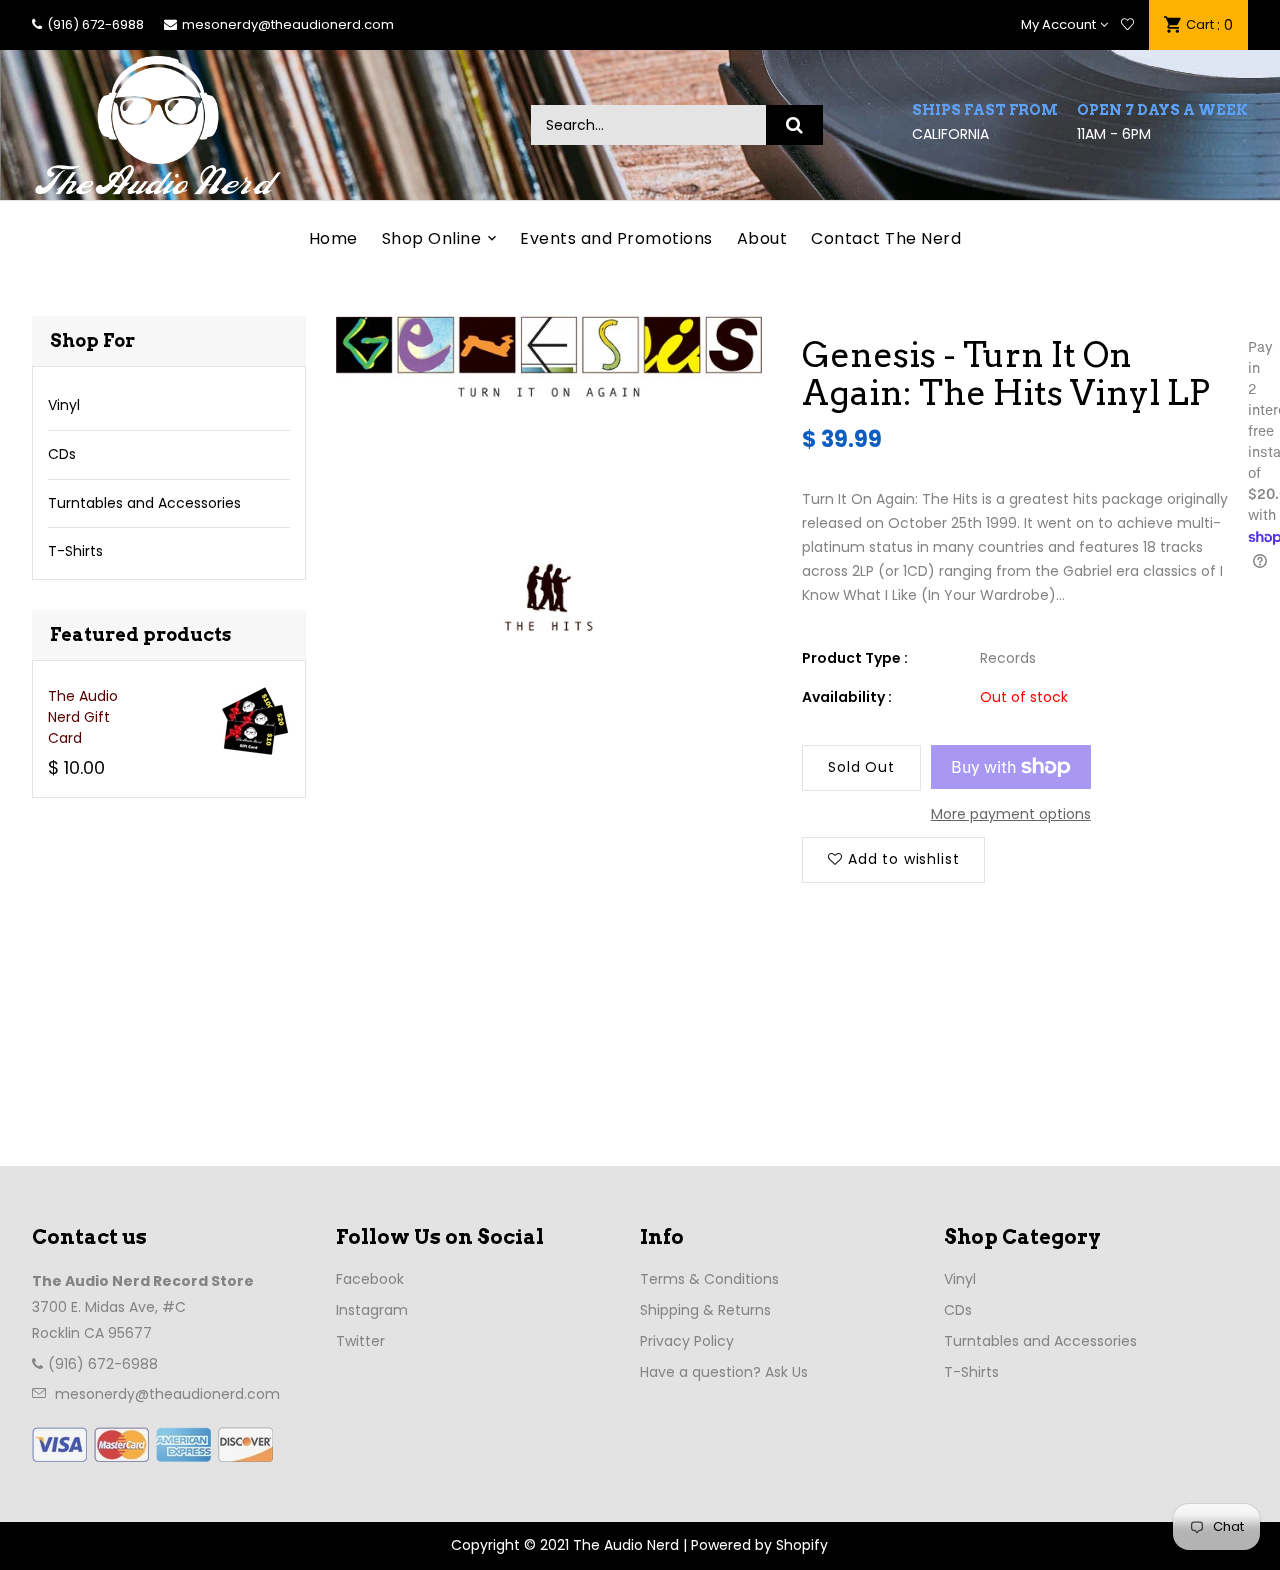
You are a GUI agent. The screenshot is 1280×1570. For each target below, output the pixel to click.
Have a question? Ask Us (724, 1372)
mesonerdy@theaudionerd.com (288, 24)
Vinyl (64, 405)
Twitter (360, 1341)
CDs (62, 454)
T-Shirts (75, 551)
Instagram (372, 1310)
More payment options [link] (1011, 814)
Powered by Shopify (759, 1545)
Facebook (370, 1279)
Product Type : (855, 658)
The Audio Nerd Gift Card (83, 717)
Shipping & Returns (705, 1310)
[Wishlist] (1127, 25)
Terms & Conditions (709, 1279)
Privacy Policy (687, 1341)
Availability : (847, 697)
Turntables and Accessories (144, 503)
